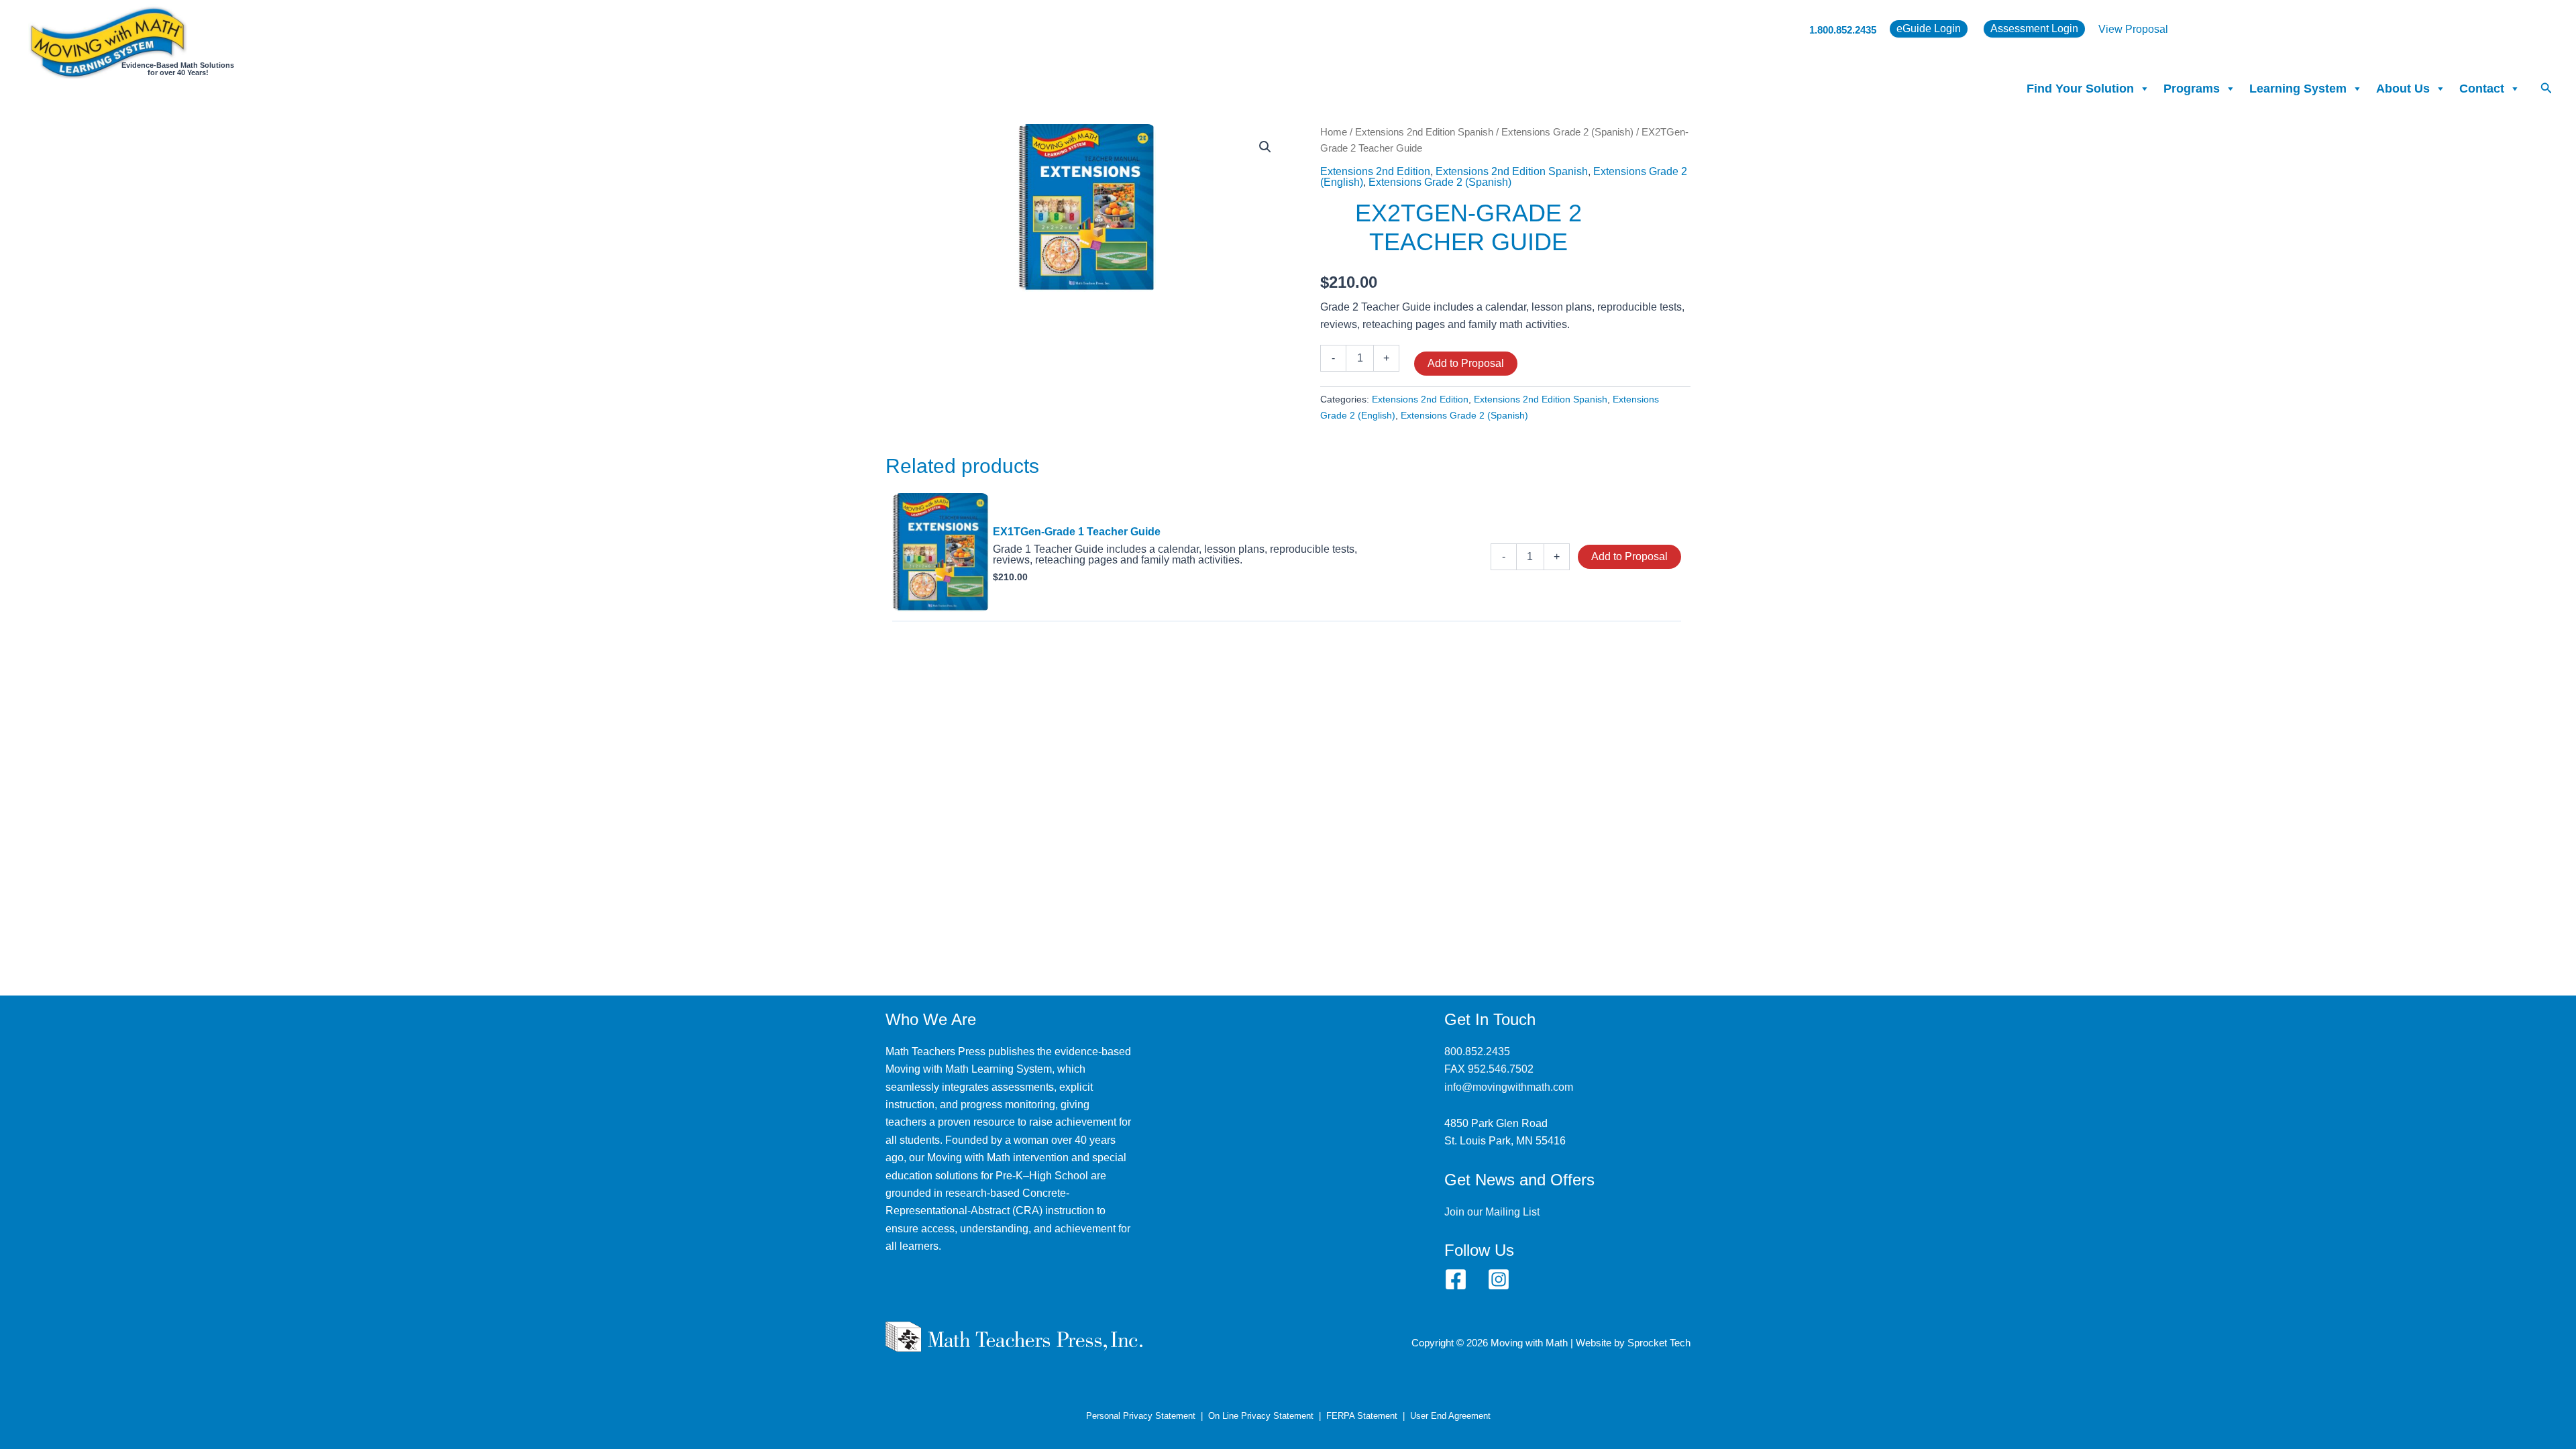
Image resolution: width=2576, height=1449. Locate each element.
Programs (2192, 89)
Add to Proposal (1466, 363)
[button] (2546, 89)
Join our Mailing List (1492, 1212)
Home (1334, 132)
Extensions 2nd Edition (1375, 171)
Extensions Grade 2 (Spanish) (1567, 132)
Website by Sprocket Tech (1633, 1343)
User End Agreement (1450, 1416)
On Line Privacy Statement (1261, 1416)
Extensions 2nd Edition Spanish (1424, 132)
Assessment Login (2034, 29)
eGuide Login (1929, 29)
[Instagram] (1499, 1279)
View (2112, 29)
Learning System (2298, 89)
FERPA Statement (1362, 1416)
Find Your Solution (2080, 89)
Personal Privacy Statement (1141, 1416)
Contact (2482, 89)
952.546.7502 (1501, 1069)
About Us (2403, 89)
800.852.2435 (1477, 1052)
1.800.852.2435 (1843, 30)
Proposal (2147, 29)
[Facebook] (1456, 1279)
